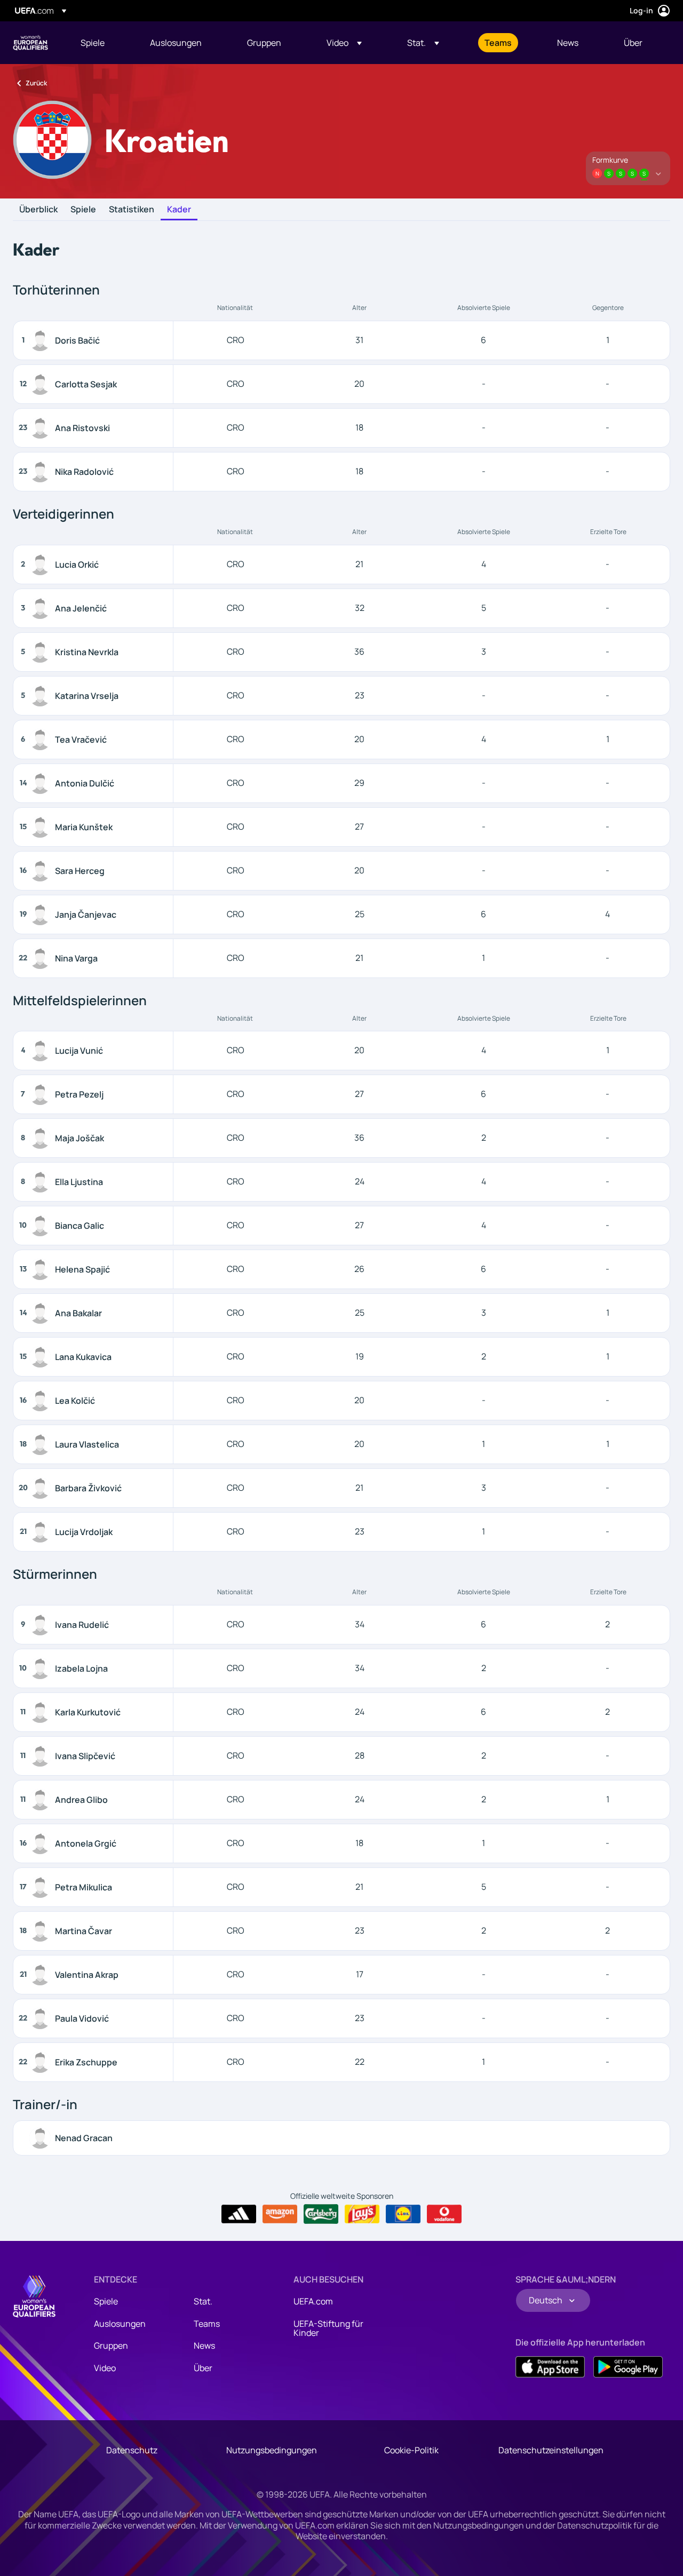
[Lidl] (403, 2214)
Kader (179, 210)
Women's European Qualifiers (30, 43)
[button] (344, 43)
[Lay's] (362, 2214)
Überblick (38, 210)
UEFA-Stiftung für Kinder (328, 2328)
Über (203, 2368)
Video (105, 2368)
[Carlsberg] (321, 2214)
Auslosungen (120, 2324)
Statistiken (132, 210)
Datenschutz (132, 2450)
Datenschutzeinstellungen (551, 2450)
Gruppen (111, 2346)
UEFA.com (313, 2301)
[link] (93, 43)
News (204, 2346)
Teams (207, 2324)
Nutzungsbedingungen (272, 2450)
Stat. (203, 2301)
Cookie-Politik (411, 2450)
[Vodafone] (444, 2214)
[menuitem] (102, 43)
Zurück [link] (36, 83)
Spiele (83, 210)
